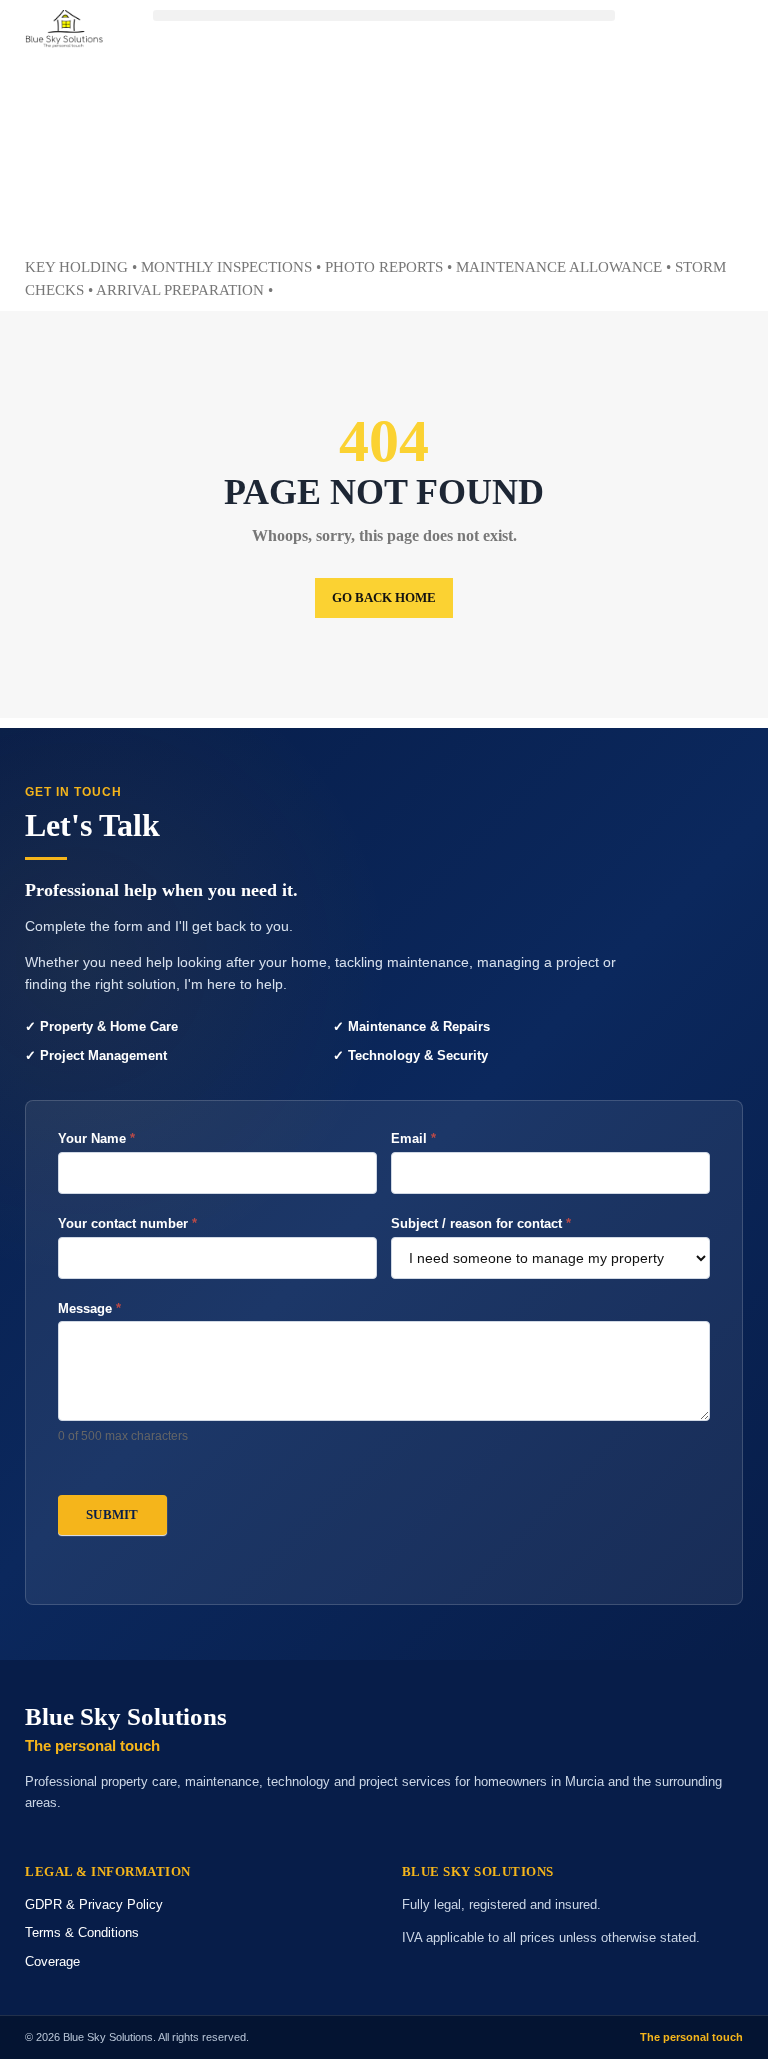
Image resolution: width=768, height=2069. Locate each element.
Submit (112, 1514)
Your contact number (127, 1223)
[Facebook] (690, 35)
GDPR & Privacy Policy (94, 1904)
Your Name (96, 1138)
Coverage (52, 1961)
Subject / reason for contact (481, 1223)
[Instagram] (690, 148)
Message (89, 1308)
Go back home (384, 597)
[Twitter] (690, 92)
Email (413, 1138)
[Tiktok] (690, 205)
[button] (384, 15)
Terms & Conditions (82, 1932)
